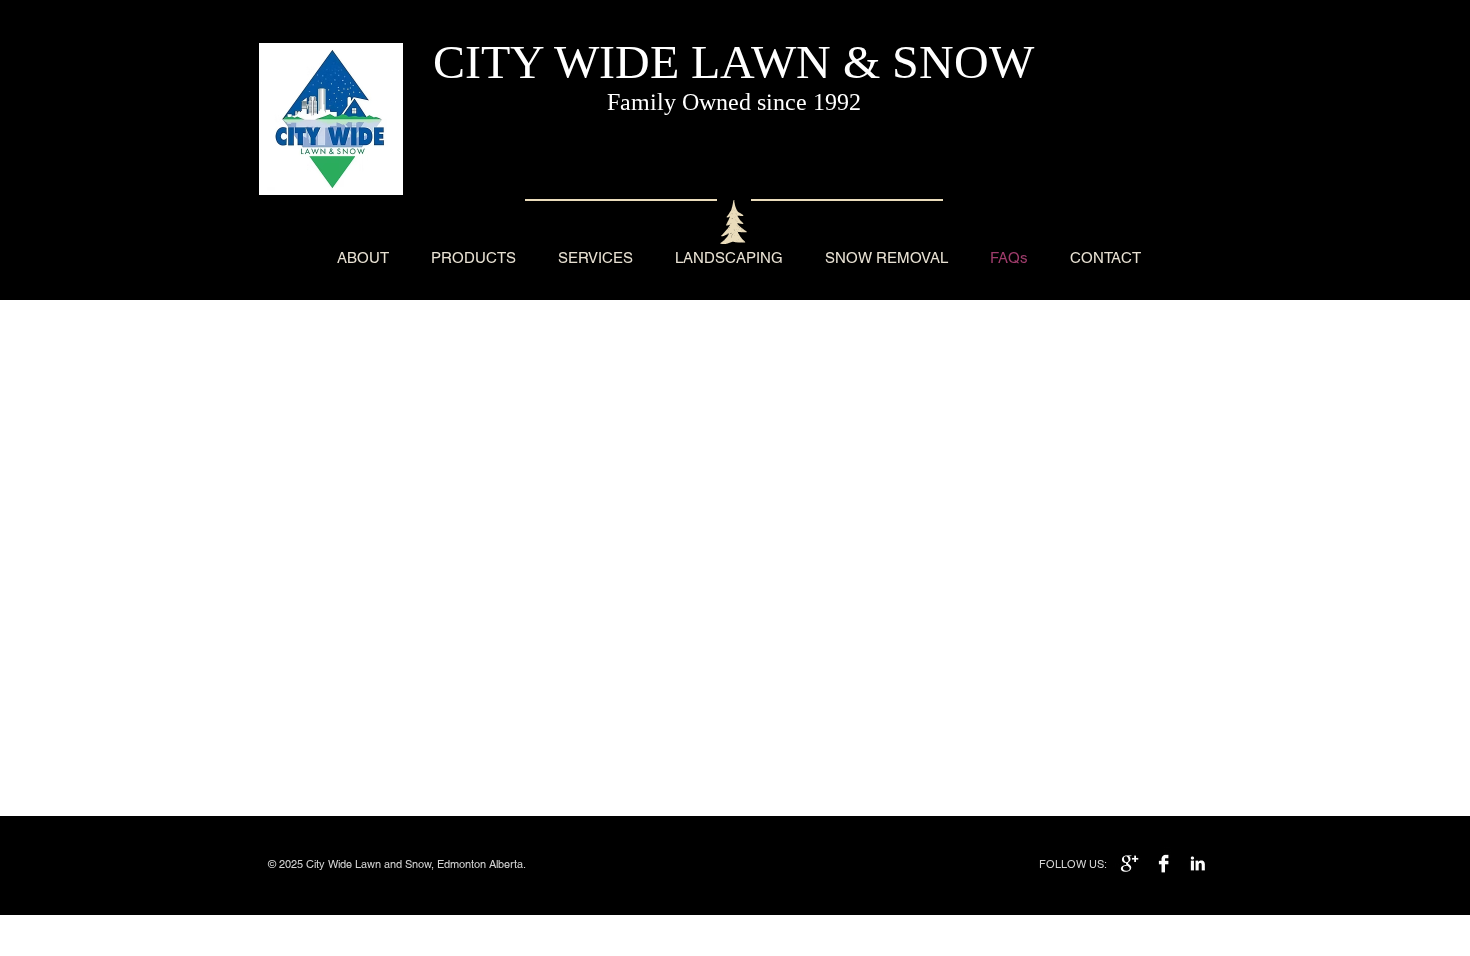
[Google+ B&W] (1129, 863)
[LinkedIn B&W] (1197, 863)
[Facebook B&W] (1163, 863)
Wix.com (553, 864)
